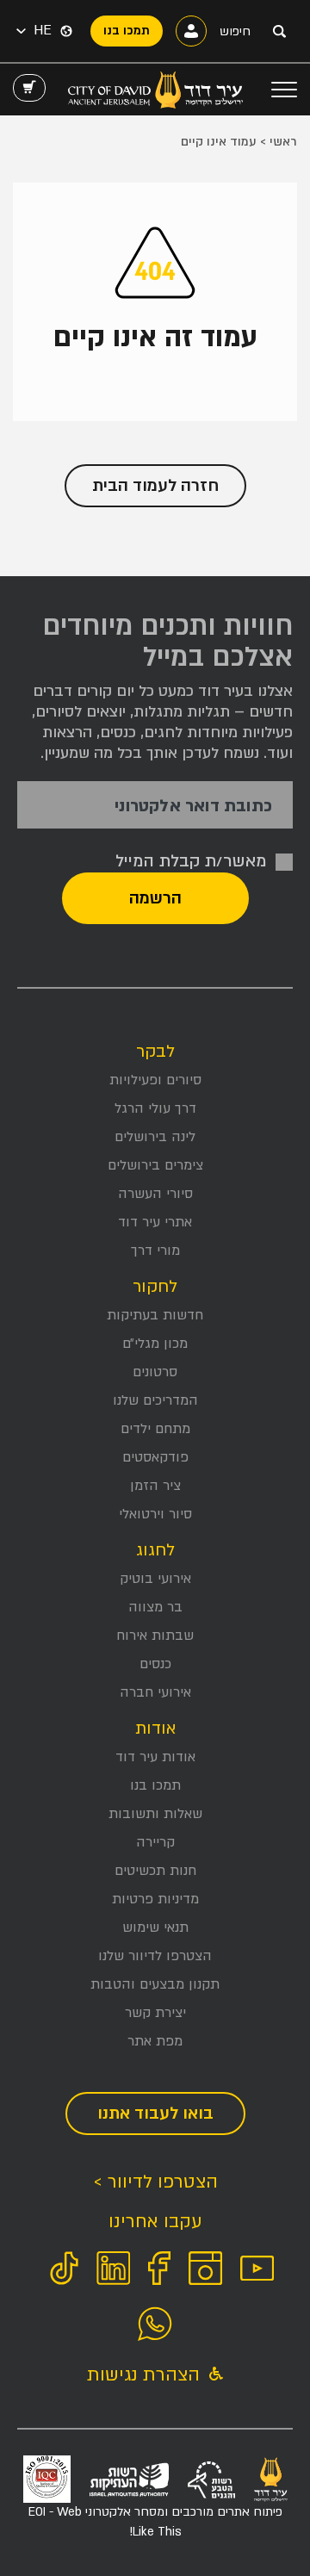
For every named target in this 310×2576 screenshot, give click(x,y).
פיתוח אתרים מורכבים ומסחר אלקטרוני (155, 2521)
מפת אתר (155, 2041)
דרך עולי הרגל (155, 1108)
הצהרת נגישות (146, 2375)
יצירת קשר (155, 2013)
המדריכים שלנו (155, 1400)
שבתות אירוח (155, 1636)
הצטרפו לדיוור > (155, 2182)
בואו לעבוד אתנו (155, 2114)
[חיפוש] (279, 31)
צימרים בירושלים (155, 1165)
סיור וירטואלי (155, 1514)
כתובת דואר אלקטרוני (193, 807)
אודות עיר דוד (155, 1757)
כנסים (155, 1664)
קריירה (155, 1842)
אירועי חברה (155, 1692)
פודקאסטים (155, 1457)
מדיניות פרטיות (155, 1899)
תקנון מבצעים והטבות (155, 1984)
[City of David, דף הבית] (155, 90)
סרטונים (155, 1372)
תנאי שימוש (155, 1927)
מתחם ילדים (155, 1429)
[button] (34, 31)
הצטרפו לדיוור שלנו (155, 1956)
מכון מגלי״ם (155, 1344)
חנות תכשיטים (155, 1871)
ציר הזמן (155, 1486)
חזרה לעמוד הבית (155, 486)
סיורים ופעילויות (155, 1080)
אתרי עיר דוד (155, 1222)
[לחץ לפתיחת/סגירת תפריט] (284, 90)
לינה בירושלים (155, 1137)
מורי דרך (155, 1251)
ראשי (283, 142)
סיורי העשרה (155, 1194)
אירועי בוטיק (155, 1579)
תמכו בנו (155, 1785)
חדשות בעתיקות (155, 1315)
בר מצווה (155, 1607)
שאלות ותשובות (155, 1814)
